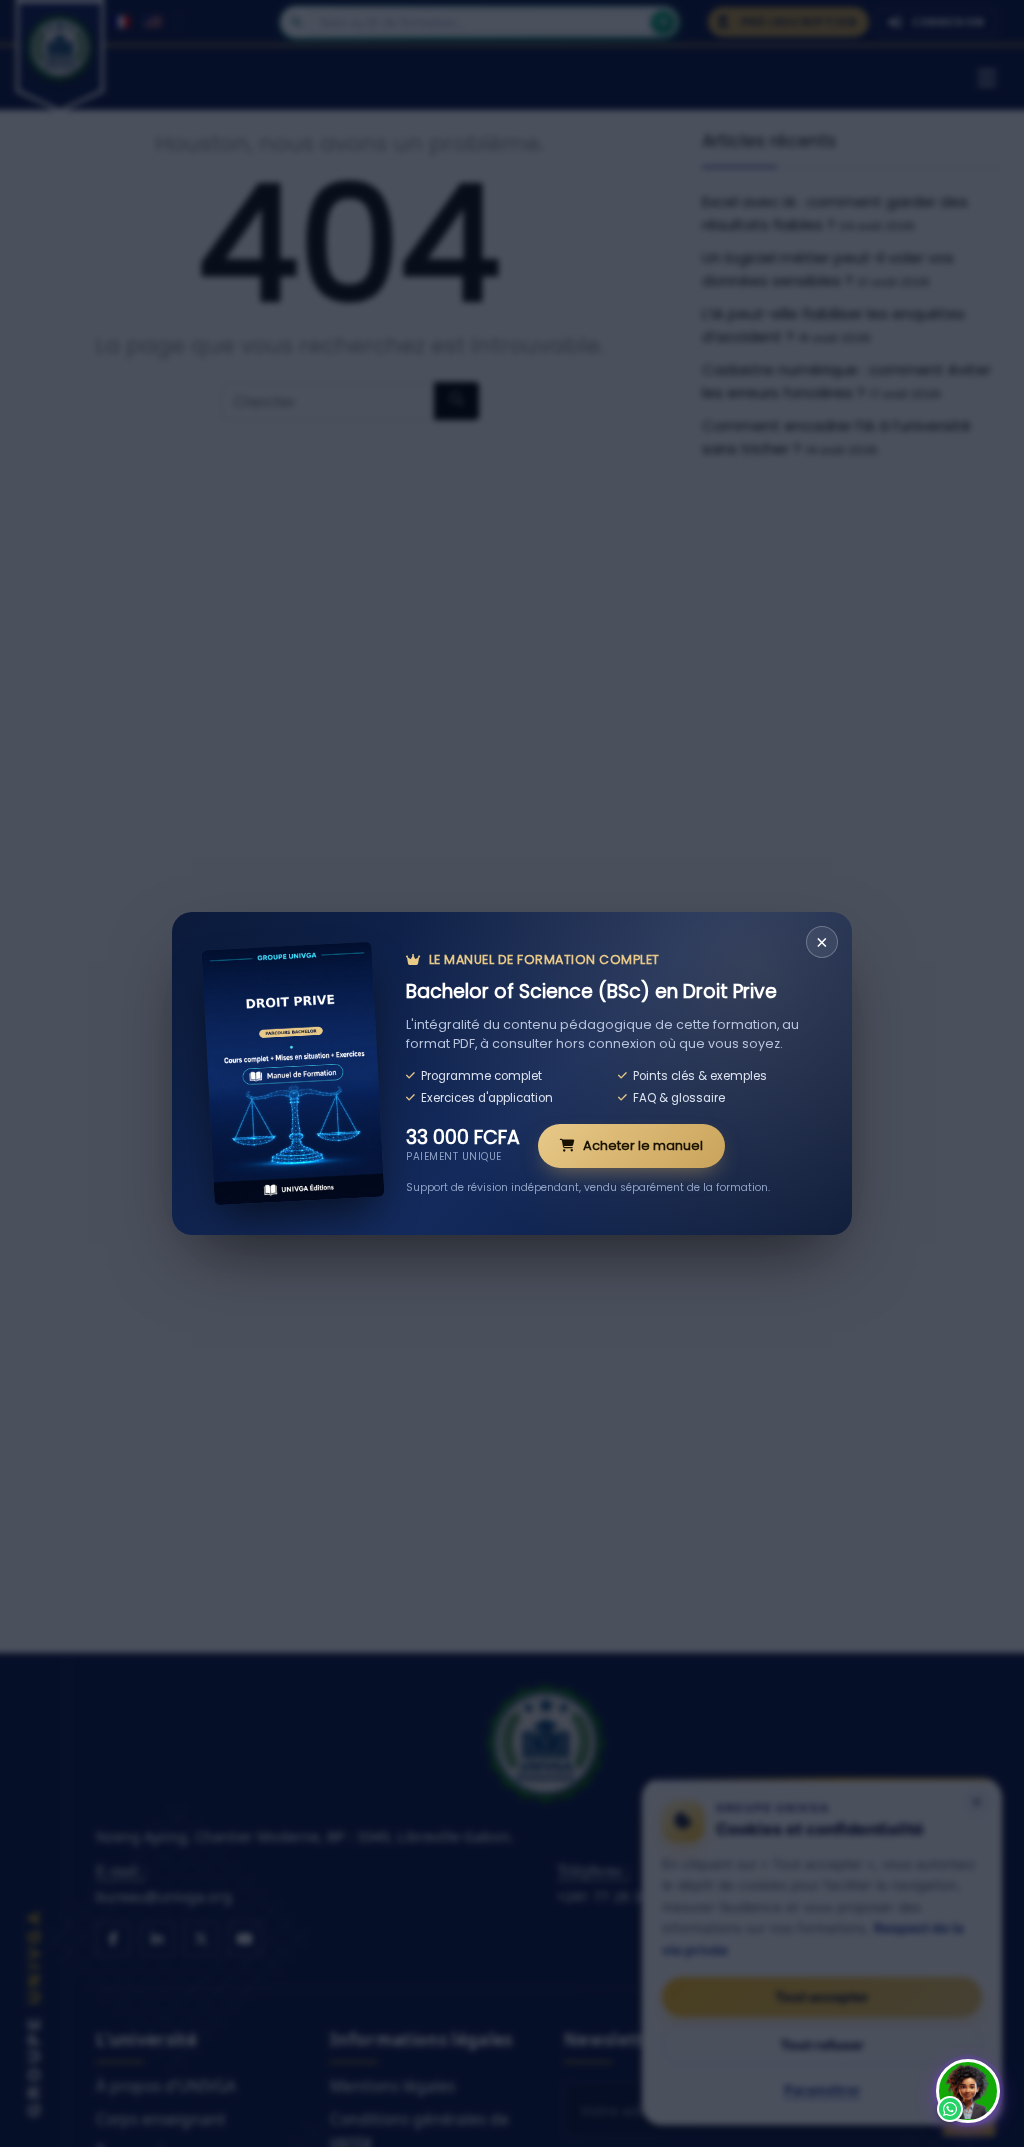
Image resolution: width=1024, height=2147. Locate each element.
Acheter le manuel (643, 1145)
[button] (968, 2091)
